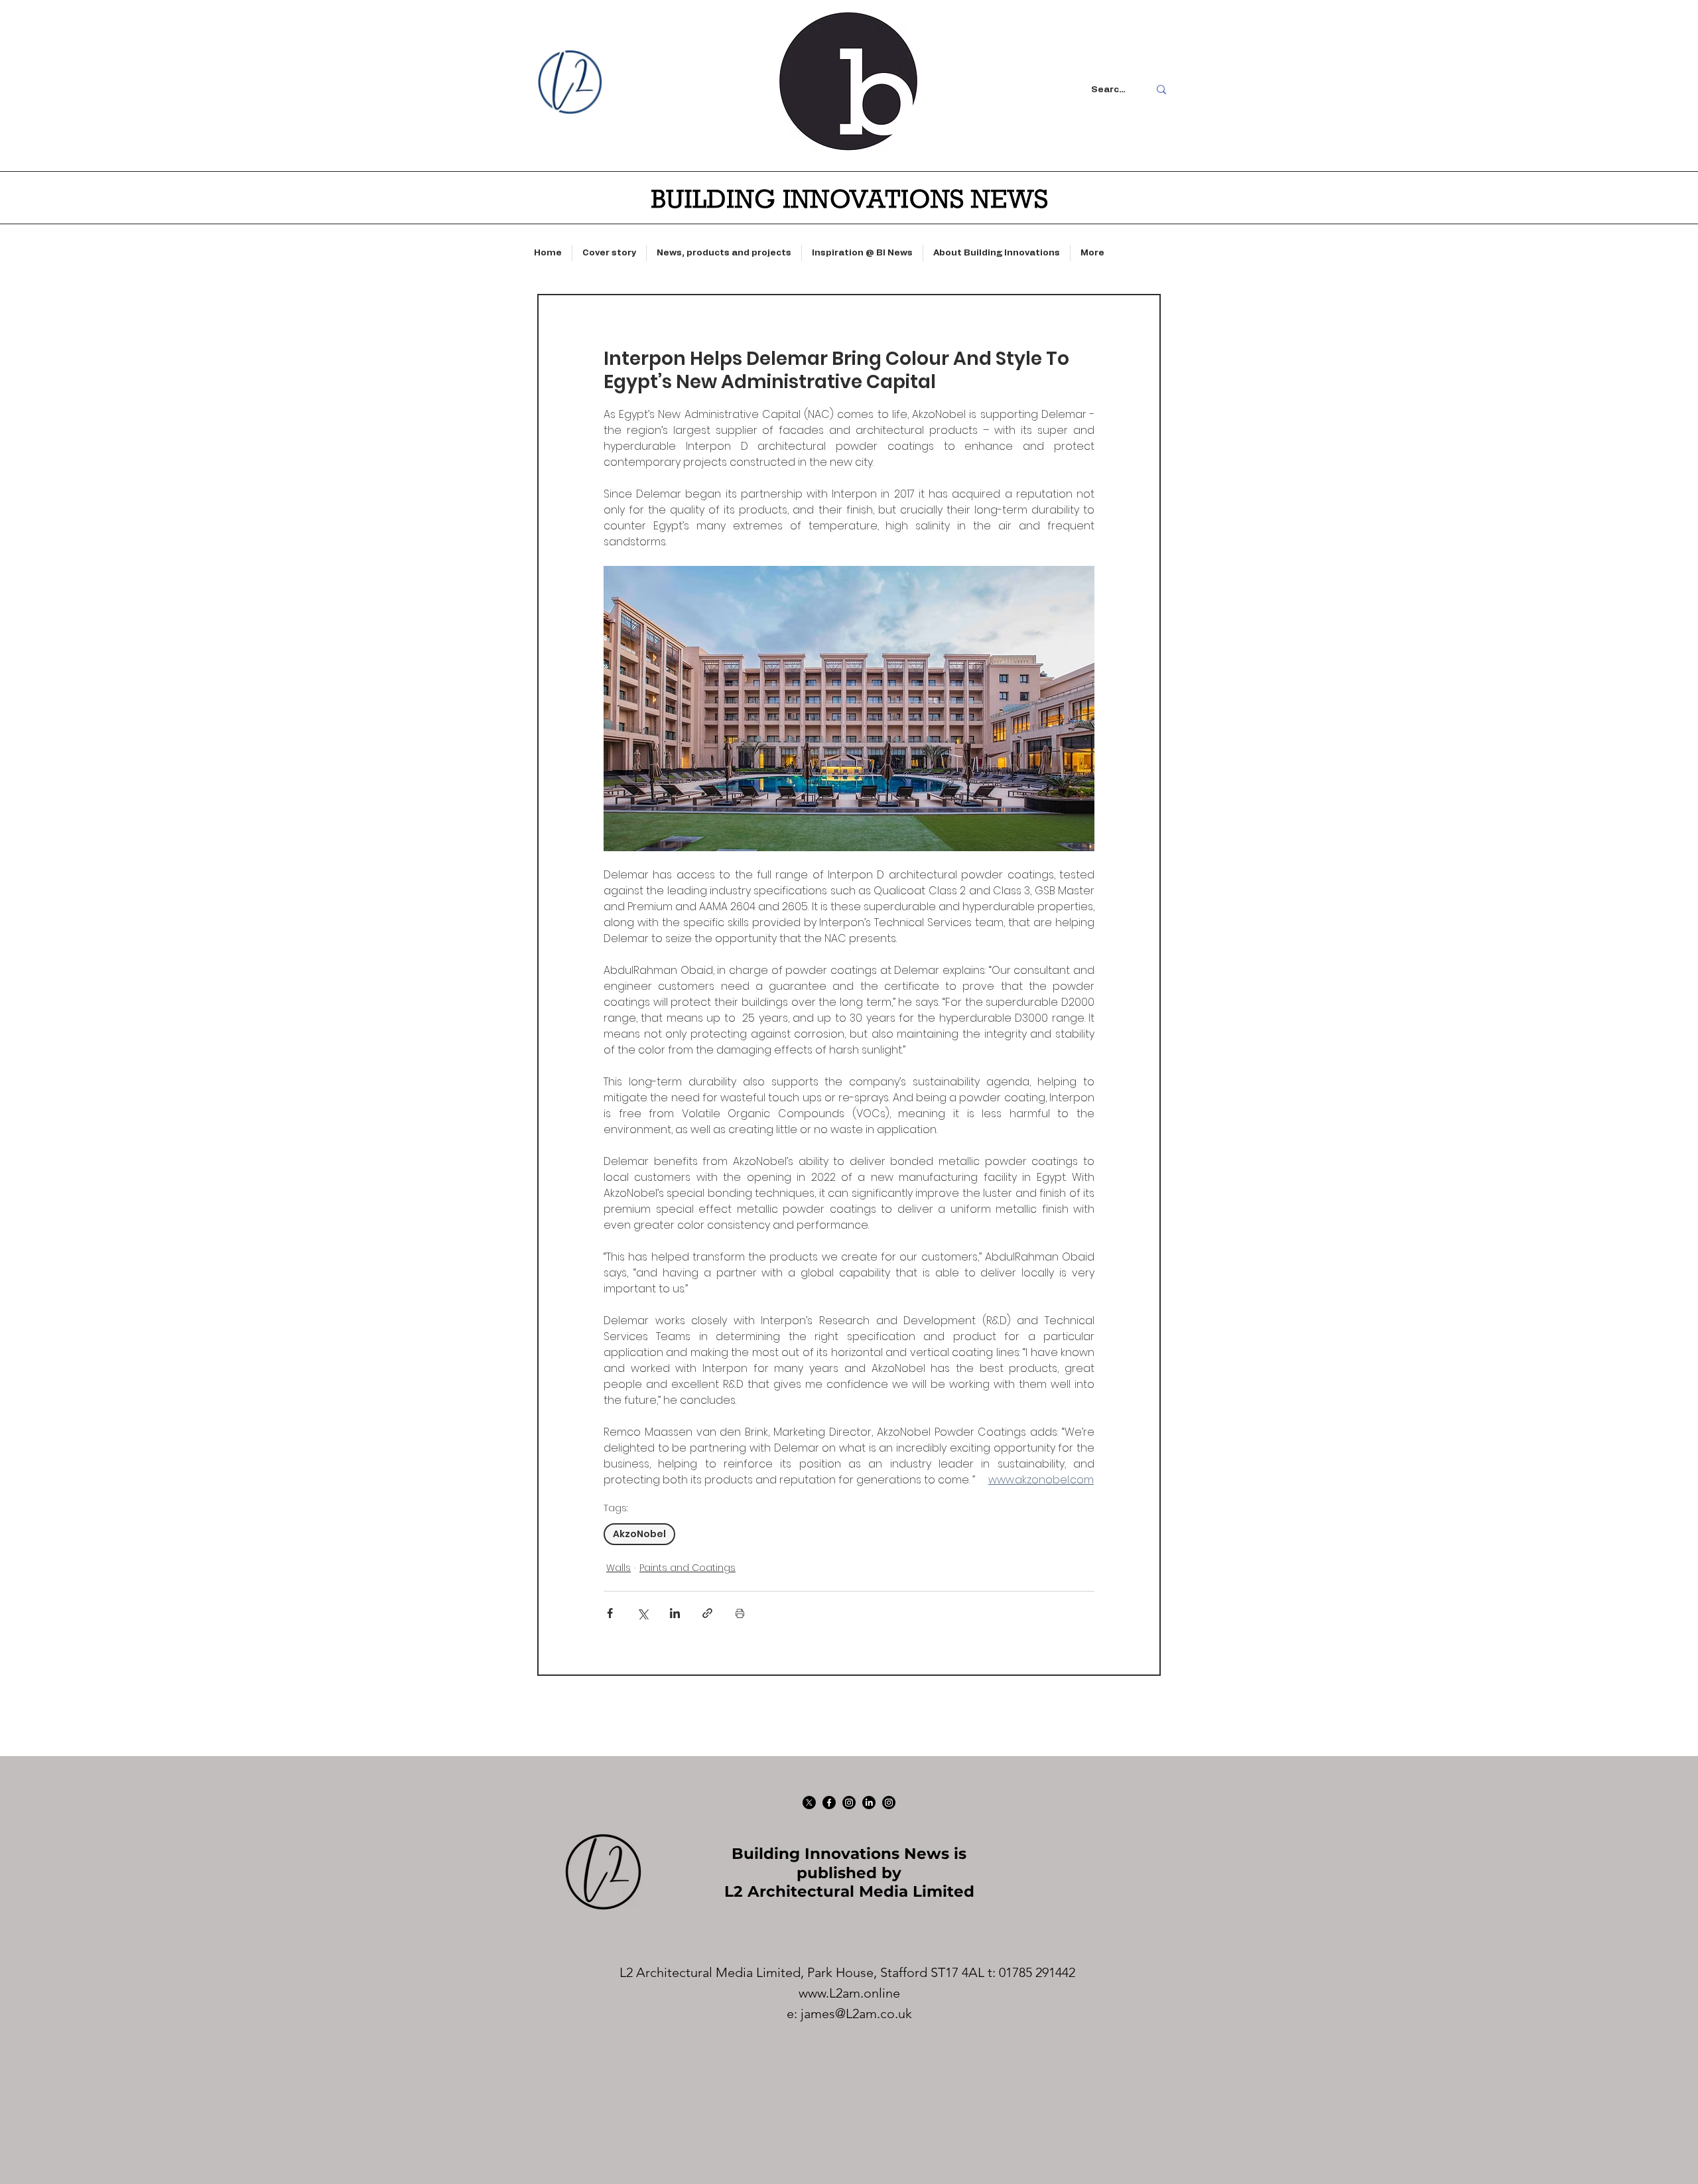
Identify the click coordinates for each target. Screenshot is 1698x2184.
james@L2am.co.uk (856, 2013)
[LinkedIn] (869, 1803)
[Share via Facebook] (610, 1613)
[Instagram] (849, 1803)
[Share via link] (707, 1613)
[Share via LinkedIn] (675, 1613)
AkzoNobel (639, 1534)
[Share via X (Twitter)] (642, 1613)
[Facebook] (829, 1803)
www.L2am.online (849, 1993)
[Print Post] (740, 1613)
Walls (619, 1568)
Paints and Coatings (687, 1568)
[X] (809, 1803)
